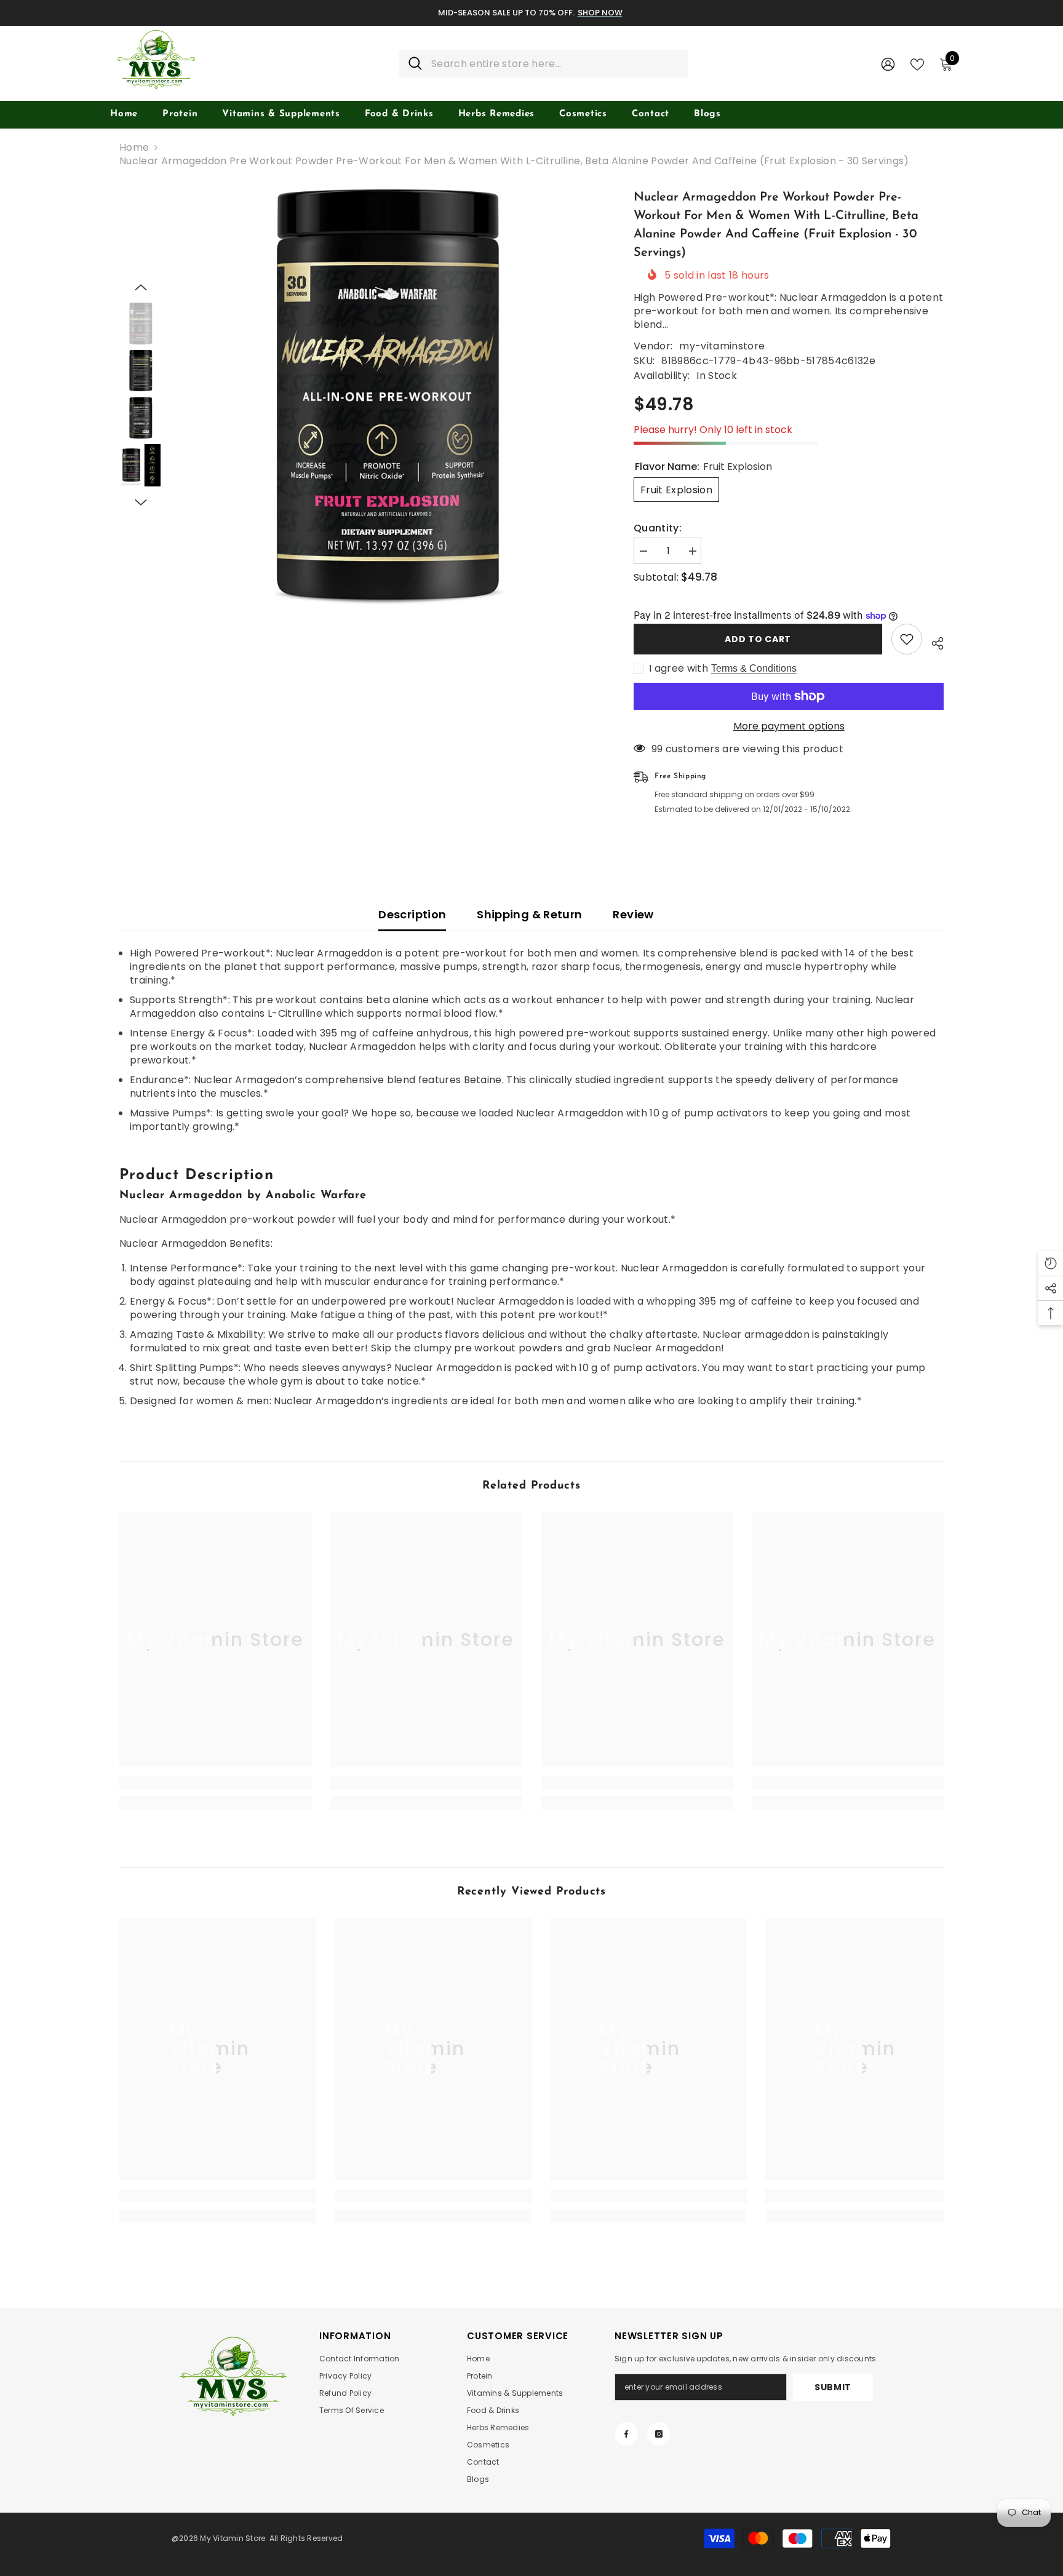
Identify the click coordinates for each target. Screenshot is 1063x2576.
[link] (216, 1783)
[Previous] (141, 287)
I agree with (679, 669)
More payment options (789, 726)
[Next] (141, 503)
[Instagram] (659, 2434)
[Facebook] (626, 2434)
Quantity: (658, 528)
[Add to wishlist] (907, 639)
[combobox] (555, 64)
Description (412, 914)
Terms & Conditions (754, 668)
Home (134, 148)
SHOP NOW (600, 13)
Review (633, 914)
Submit (833, 2387)
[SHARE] (933, 642)
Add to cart (758, 639)
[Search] (544, 64)
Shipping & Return (529, 914)
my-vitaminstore (722, 346)
